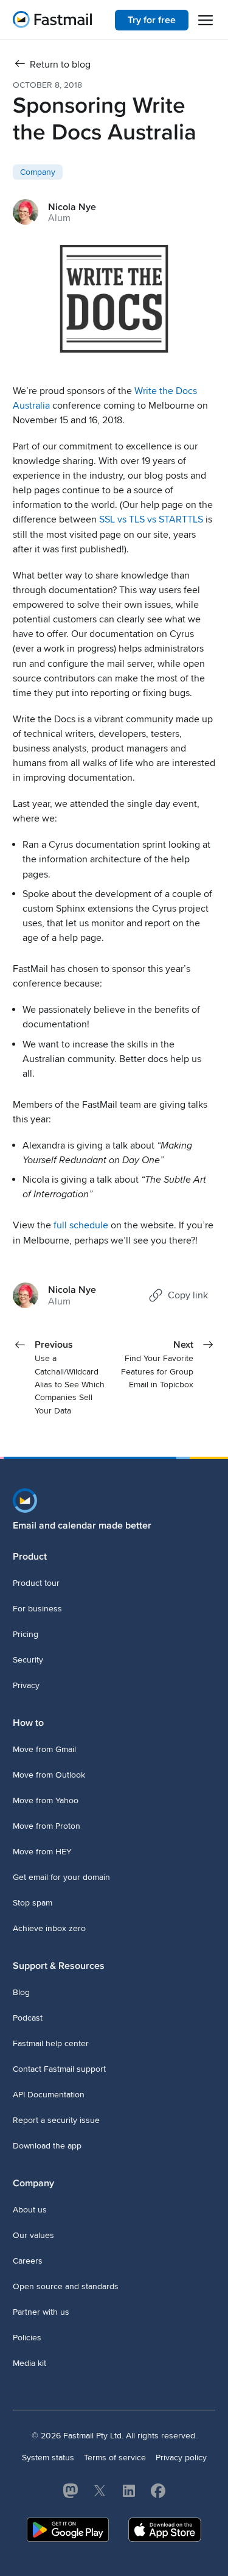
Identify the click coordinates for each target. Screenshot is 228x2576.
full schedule (81, 1225)
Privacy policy (181, 2458)
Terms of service (115, 2458)
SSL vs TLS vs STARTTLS (151, 519)
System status (48, 2458)
